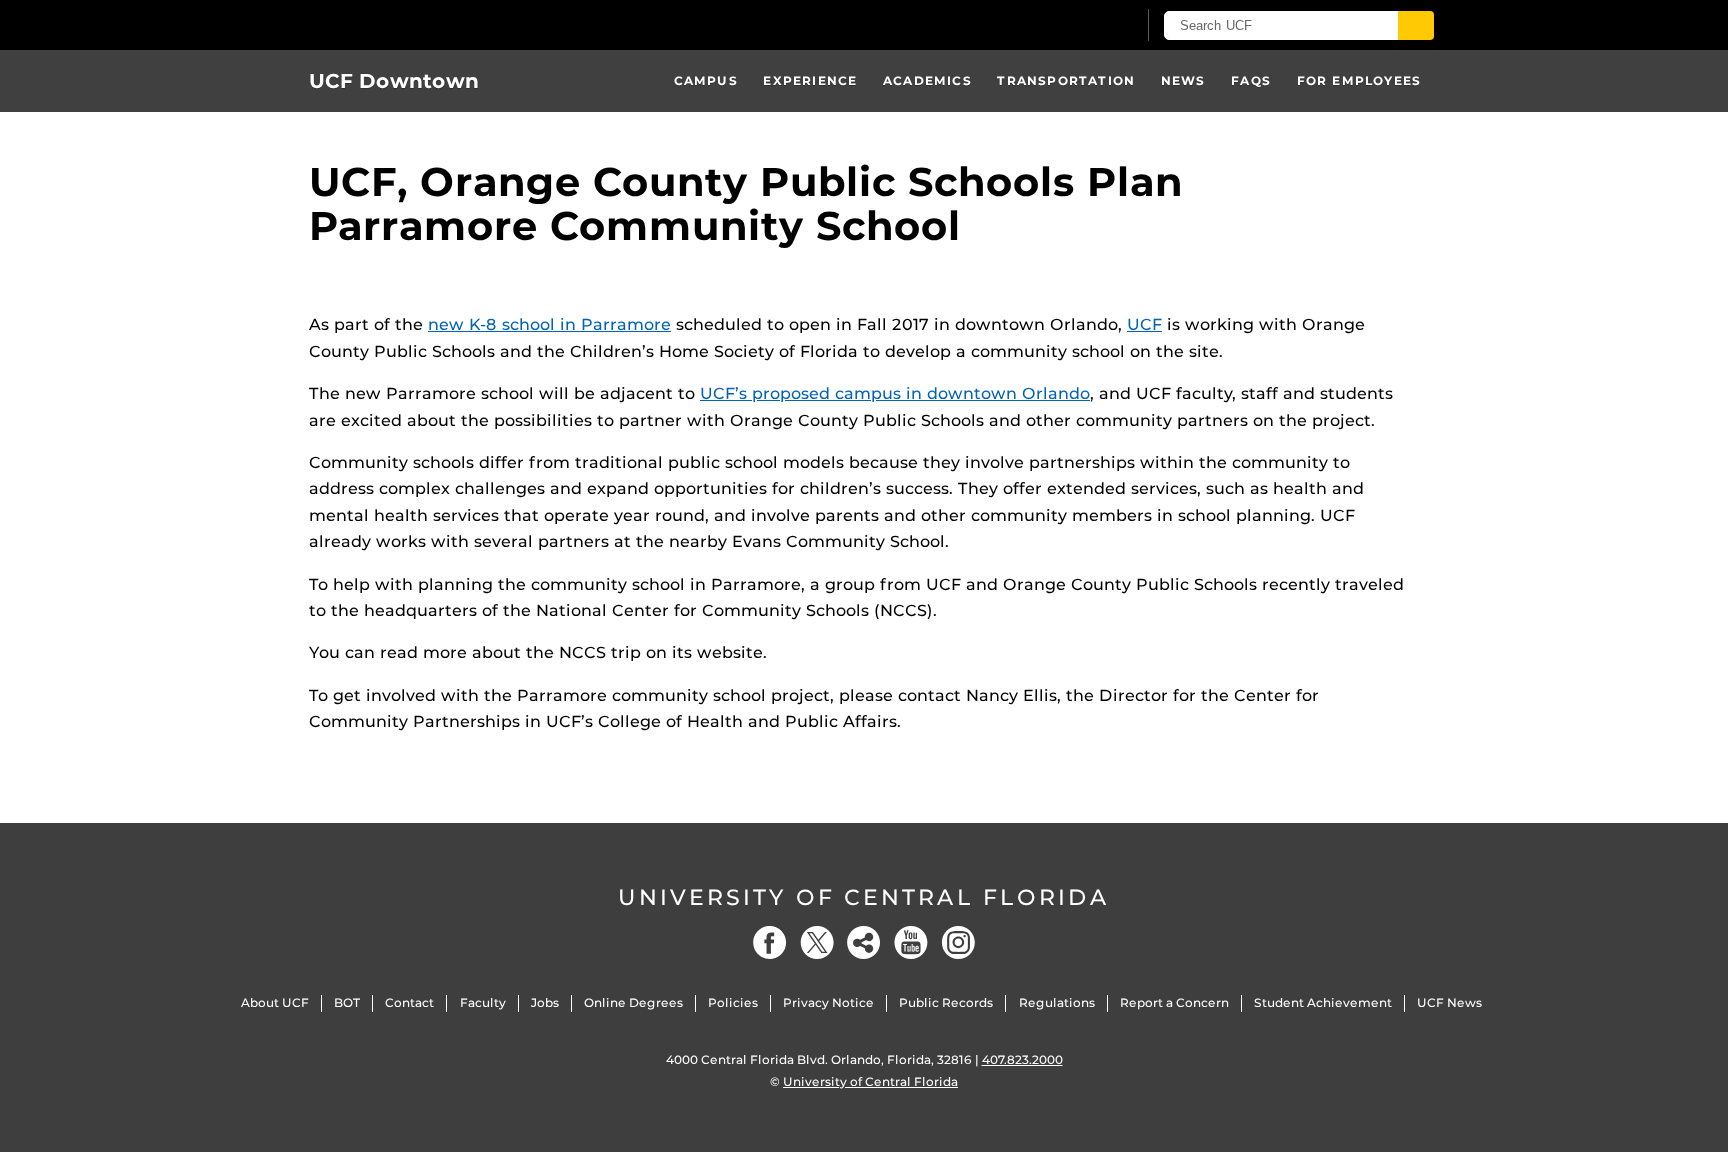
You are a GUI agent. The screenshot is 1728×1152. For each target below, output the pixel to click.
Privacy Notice (828, 1002)
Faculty (483, 1002)
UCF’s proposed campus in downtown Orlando (895, 393)
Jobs (545, 1002)
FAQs (1251, 80)
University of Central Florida (864, 897)
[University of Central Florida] (455, 24)
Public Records (946, 1002)
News (1183, 80)
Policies (733, 1002)
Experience (810, 80)
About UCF (275, 1002)
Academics (927, 80)
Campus (706, 80)
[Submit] (1416, 25)
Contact (409, 1002)
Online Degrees (633, 1002)
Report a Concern (1174, 1002)
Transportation (1066, 80)
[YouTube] (911, 942)
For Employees (1359, 80)
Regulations (1057, 1002)
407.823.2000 (1022, 1059)
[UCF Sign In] (1071, 26)
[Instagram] (958, 942)
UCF (1144, 324)
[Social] (864, 942)
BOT (347, 1002)
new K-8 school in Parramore (549, 324)
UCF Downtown (394, 81)
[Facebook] (770, 942)
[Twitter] (817, 942)
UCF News (1449, 1002)
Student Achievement (1323, 1002)
